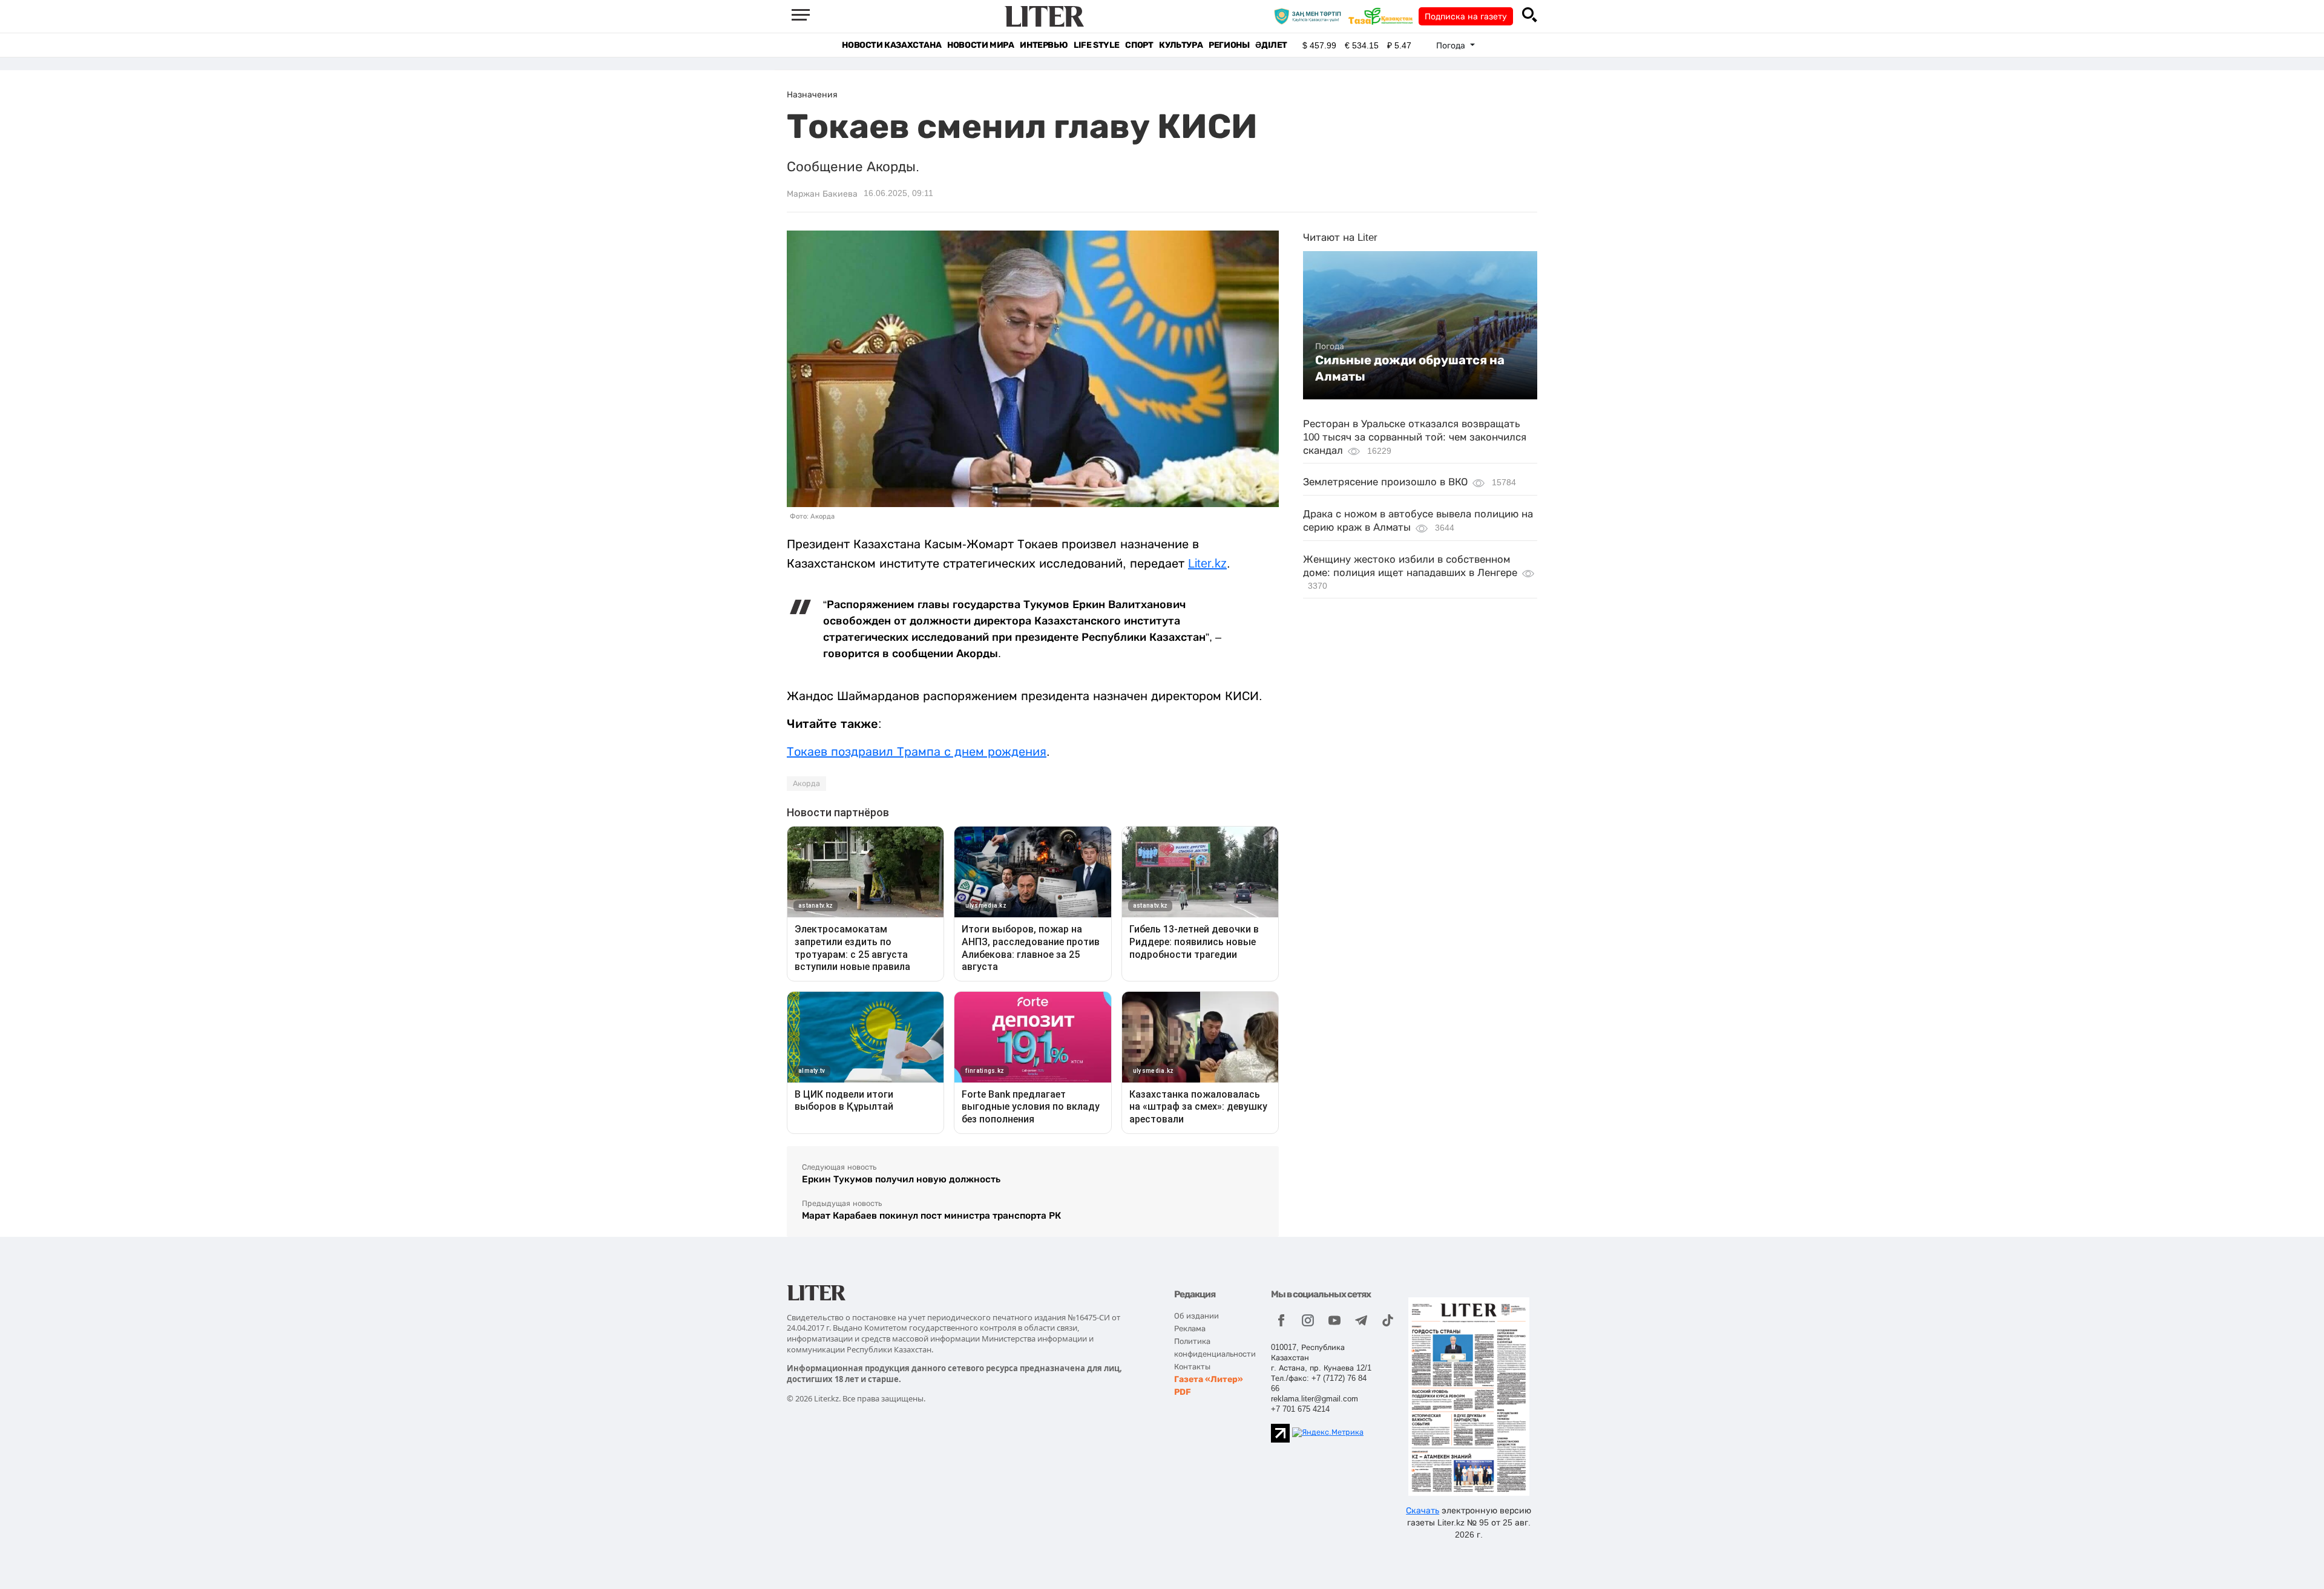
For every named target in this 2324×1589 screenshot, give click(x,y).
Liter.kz (1207, 563)
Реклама (1190, 1329)
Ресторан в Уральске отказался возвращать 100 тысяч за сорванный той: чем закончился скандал (1415, 437)
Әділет (1271, 45)
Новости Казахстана (891, 45)
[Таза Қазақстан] (1384, 16)
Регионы (1229, 45)
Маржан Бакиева (822, 194)
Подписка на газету (1466, 16)
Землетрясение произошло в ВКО (1385, 482)
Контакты (1192, 1367)
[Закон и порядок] (1311, 16)
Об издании (1196, 1316)
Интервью (1044, 45)
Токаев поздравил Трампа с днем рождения (917, 752)
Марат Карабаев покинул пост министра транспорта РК (931, 1215)
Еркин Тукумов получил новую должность (901, 1179)
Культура (1181, 45)
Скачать (1423, 1510)
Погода (1330, 346)
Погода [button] (1452, 45)
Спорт (1139, 45)
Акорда (806, 784)
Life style (1096, 45)
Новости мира (980, 45)
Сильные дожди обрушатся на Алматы (1410, 368)
